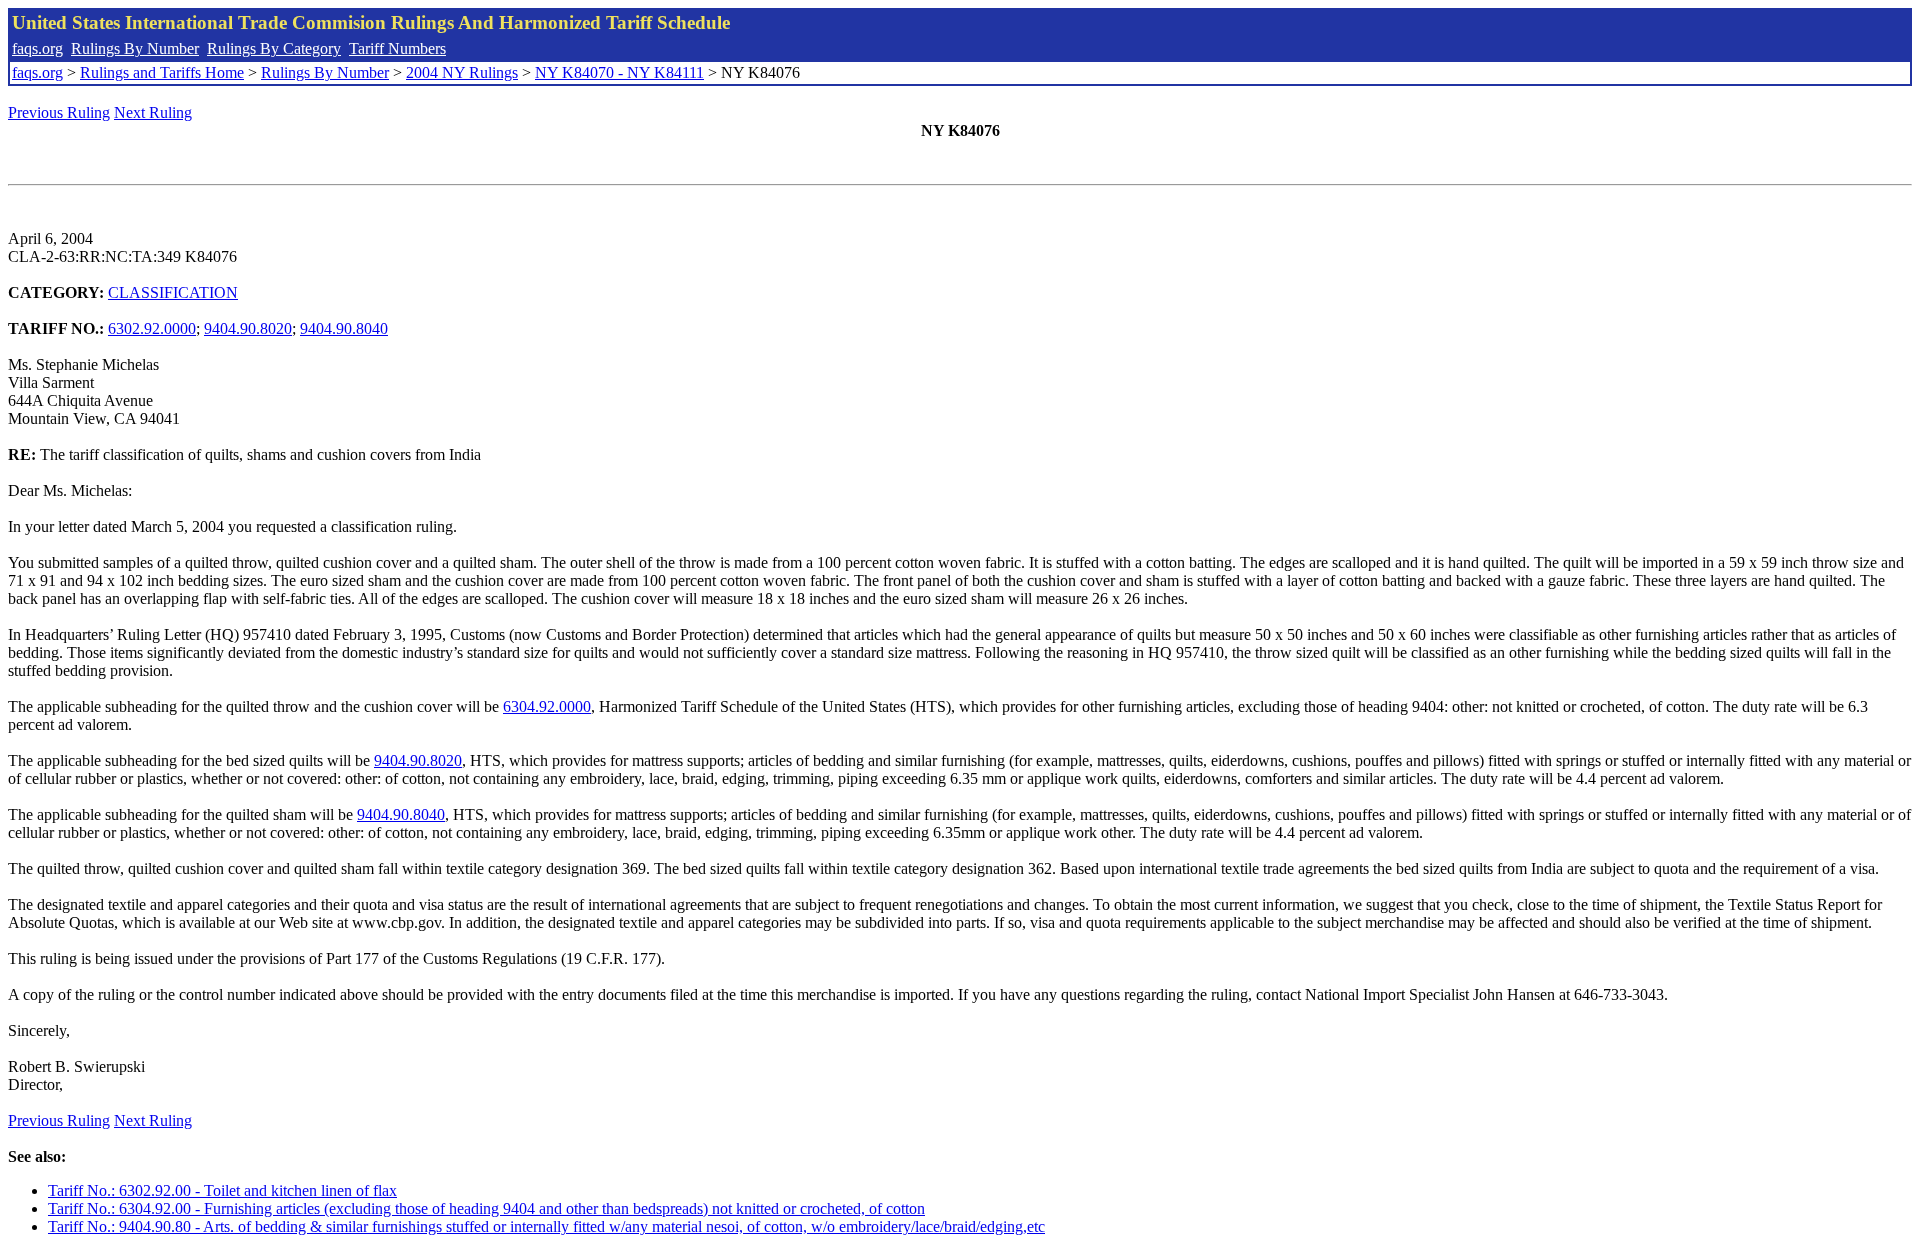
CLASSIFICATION (173, 292)
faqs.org (37, 48)
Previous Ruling (59, 112)
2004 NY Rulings (462, 72)
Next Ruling (153, 112)
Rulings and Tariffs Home (162, 72)
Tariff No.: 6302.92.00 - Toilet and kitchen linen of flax (222, 1190)
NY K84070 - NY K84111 (619, 72)
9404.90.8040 (344, 328)
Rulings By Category (274, 48)
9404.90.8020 (248, 328)
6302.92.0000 (152, 328)
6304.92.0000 (547, 706)
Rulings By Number (135, 48)
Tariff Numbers (397, 48)
